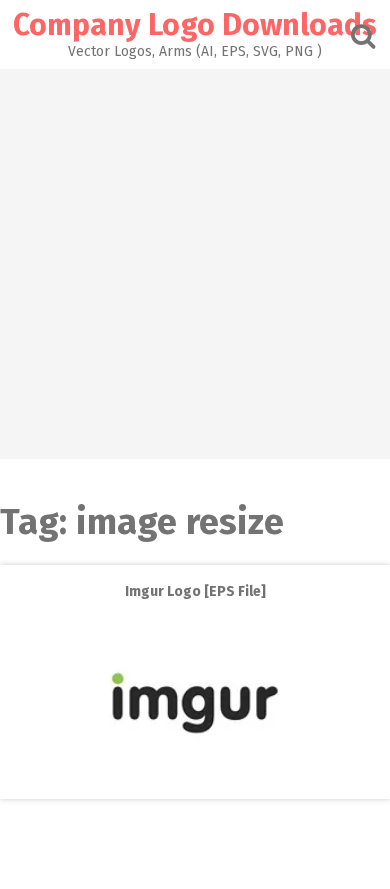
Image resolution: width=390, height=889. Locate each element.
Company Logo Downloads (195, 25)
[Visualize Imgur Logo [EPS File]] (195, 782)
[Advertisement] (195, 264)
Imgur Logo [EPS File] (195, 591)
